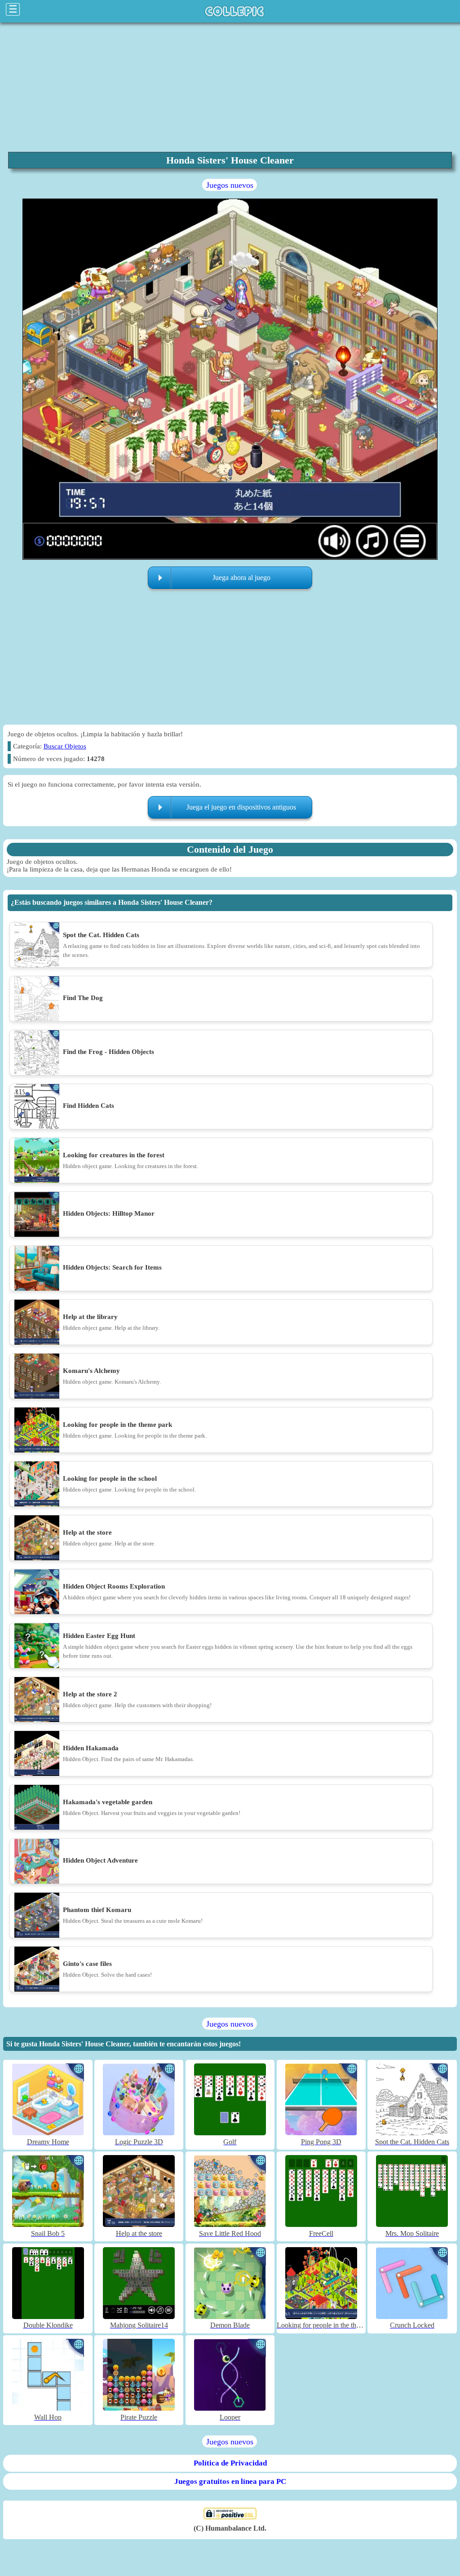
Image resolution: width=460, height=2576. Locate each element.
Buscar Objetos (65, 746)
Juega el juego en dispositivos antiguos (241, 807)
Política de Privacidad (230, 2463)
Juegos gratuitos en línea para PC (230, 2481)
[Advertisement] (230, 87)
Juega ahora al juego (241, 578)
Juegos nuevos (230, 185)
